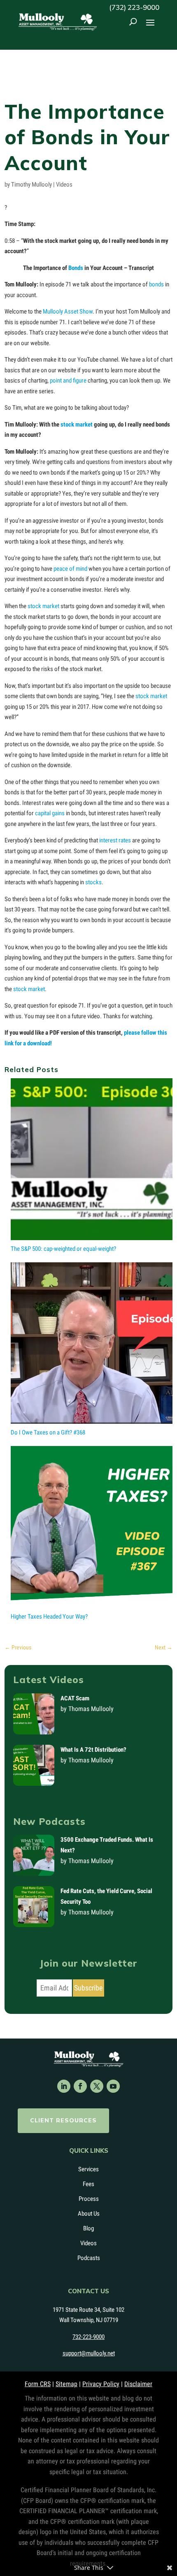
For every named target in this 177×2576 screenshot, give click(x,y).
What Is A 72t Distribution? (93, 1750)
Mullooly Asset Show (68, 311)
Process (89, 2199)
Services (88, 2169)
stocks (93, 882)
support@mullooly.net (89, 2353)
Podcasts (89, 2258)
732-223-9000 (88, 2337)
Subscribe (88, 1988)
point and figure (68, 381)
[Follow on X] (97, 2086)
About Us (89, 2214)
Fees (88, 2184)
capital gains (50, 813)
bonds (156, 284)
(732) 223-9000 (134, 7)
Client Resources (63, 2120)
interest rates (115, 840)
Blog (88, 2228)
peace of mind (70, 569)
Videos (64, 184)
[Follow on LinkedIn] (64, 2086)
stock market (77, 424)
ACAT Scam (75, 1698)
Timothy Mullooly (31, 184)
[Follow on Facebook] (80, 2086)
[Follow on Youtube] (113, 2086)
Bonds (76, 268)
